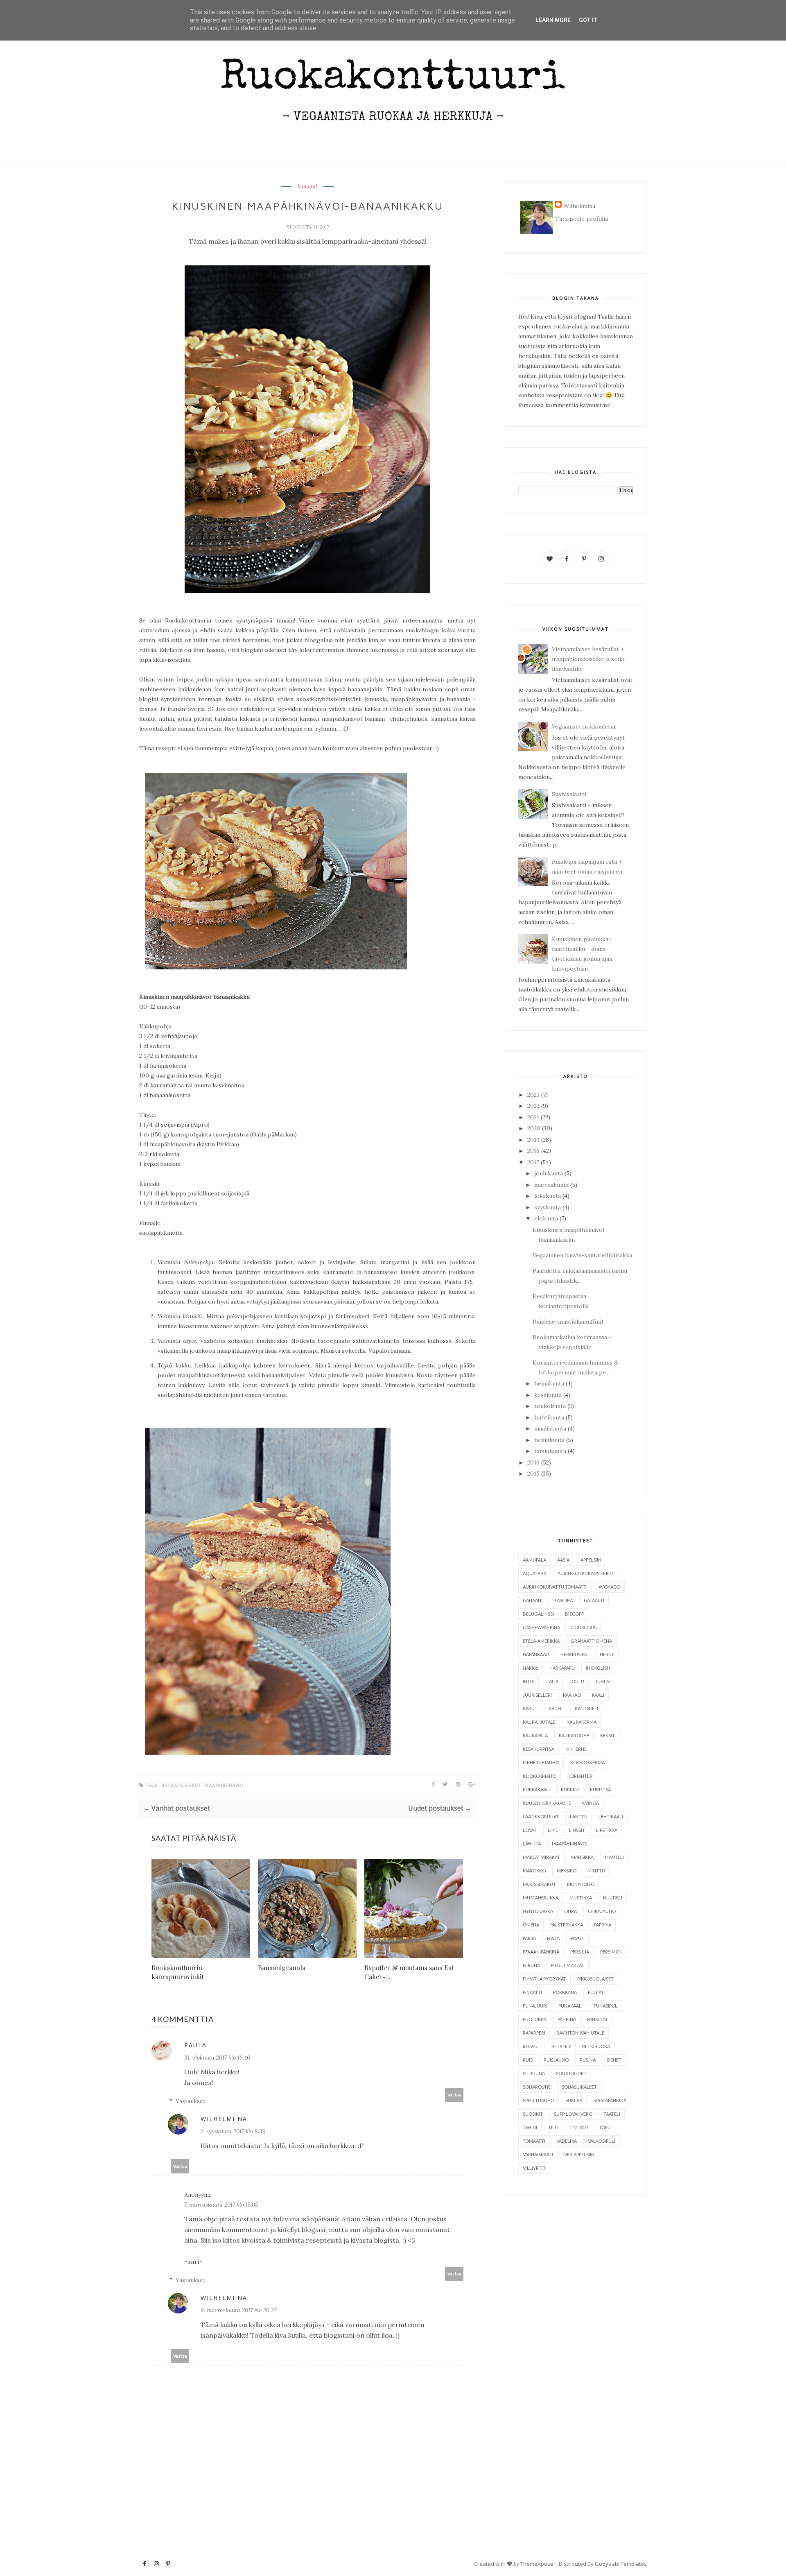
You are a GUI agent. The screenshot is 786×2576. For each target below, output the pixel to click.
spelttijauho (539, 2100)
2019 (533, 1140)
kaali (598, 1695)
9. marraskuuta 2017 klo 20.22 (238, 2310)
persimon (611, 1952)
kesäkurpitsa (539, 1749)
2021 (533, 1117)
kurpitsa (600, 1789)
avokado (609, 1587)
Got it (588, 20)
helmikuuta (549, 1440)
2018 (533, 1151)
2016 (533, 1462)
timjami (579, 2127)
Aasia (563, 1560)
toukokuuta (550, 1406)
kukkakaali (536, 1789)
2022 (533, 1106)
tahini (530, 2127)
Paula (195, 2045)
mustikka (581, 1898)
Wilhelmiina (224, 2119)
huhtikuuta (549, 1417)
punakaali (570, 2006)
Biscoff (574, 1614)
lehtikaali (611, 1817)
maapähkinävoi (224, 1785)
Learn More (553, 20)
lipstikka (607, 1830)
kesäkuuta (548, 1395)
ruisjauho (556, 2060)
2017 (533, 1162)
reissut (532, 2046)
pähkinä (567, 2019)
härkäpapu (562, 1668)
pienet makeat (568, 1965)
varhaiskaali (538, 2154)
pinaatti (532, 1992)
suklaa (574, 2100)
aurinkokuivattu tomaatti (555, 1587)
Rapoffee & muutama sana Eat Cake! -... (409, 1972)
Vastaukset (191, 2101)
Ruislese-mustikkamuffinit (568, 1322)
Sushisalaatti (569, 794)
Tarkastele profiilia (582, 219)
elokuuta (546, 1218)
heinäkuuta (549, 1383)
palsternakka (567, 1925)
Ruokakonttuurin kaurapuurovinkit (178, 1972)
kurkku (570, 1789)
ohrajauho (602, 1911)
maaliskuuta (550, 1428)
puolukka (535, 2019)
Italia (552, 1681)
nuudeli (613, 1898)
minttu (596, 1871)
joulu (577, 1681)
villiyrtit (534, 2168)
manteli (614, 1857)
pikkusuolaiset (595, 1979)
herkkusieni (575, 1654)
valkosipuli (602, 2141)
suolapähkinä (610, 2100)
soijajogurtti (573, 2073)
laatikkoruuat (541, 1817)
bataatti (594, 1600)
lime (553, 1830)
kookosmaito (540, 1776)
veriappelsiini (580, 2154)
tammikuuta (550, 1451)
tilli (553, 2127)
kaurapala (535, 1735)
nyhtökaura (538, 1911)
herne (607, 1654)
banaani (307, 187)
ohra (570, 1911)
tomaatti (534, 2141)
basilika (563, 1600)
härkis (531, 1668)
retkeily (561, 2046)
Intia (529, 1681)
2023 (533, 1095)
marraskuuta (551, 1185)
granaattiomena (591, 1641)
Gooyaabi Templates (621, 2564)
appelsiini (592, 1560)
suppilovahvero (573, 2114)
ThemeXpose (537, 2564)
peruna (531, 1965)
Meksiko (567, 1871)
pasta (553, 1938)
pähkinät (597, 2019)
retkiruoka (596, 2046)
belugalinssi (538, 1614)
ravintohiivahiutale (580, 2033)
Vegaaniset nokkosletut (584, 727)
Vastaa (454, 2095)
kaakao (572, 1695)
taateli (612, 2114)
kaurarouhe (574, 1735)
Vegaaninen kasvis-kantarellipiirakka (582, 1255)
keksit (608, 1735)
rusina (588, 2060)
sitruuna (534, 2073)
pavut (577, 1938)
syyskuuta (548, 1207)
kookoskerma (587, 1762)
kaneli (556, 1708)
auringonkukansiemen (585, 1573)
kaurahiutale (539, 1722)
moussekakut (539, 1884)
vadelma (567, 2141)
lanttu (579, 1817)
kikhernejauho (541, 1762)
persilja (580, 1952)
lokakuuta (548, 1196)
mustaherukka (541, 1898)
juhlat (603, 1681)
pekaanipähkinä (541, 1952)
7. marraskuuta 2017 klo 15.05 (221, 2205)
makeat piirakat (541, 1857)
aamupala (534, 1560)
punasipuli (606, 2006)
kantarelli (588, 1708)
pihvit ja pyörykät (544, 1979)
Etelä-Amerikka (541, 1641)
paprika (603, 1925)
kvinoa (591, 1803)
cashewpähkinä (541, 1627)
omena (531, 1925)
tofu (605, 2127)
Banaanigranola (282, 1968)
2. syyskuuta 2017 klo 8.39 (233, 2131)
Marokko (534, 1871)
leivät (530, 1830)
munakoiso (581, 1884)
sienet (614, 2060)
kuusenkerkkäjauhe (547, 1803)
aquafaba (535, 1573)
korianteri (580, 1776)
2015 (533, 1474)
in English (598, 1668)
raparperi (534, 2033)
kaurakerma (582, 1722)
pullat (596, 1992)
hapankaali (536, 1654)
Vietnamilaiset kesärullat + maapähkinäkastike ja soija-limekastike (589, 659)
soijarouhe (537, 2087)
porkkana (565, 1992)
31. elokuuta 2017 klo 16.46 (217, 2058)
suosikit (533, 2114)
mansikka (582, 1857)
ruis (528, 2060)
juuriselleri (537, 1695)
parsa (529, 1938)
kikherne (576, 1749)
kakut (193, 1785)
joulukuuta (549, 1173)
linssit (577, 1830)
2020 (534, 1128)
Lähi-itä (532, 1844)
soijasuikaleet (579, 2087)
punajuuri (535, 2006)
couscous (584, 1627)
